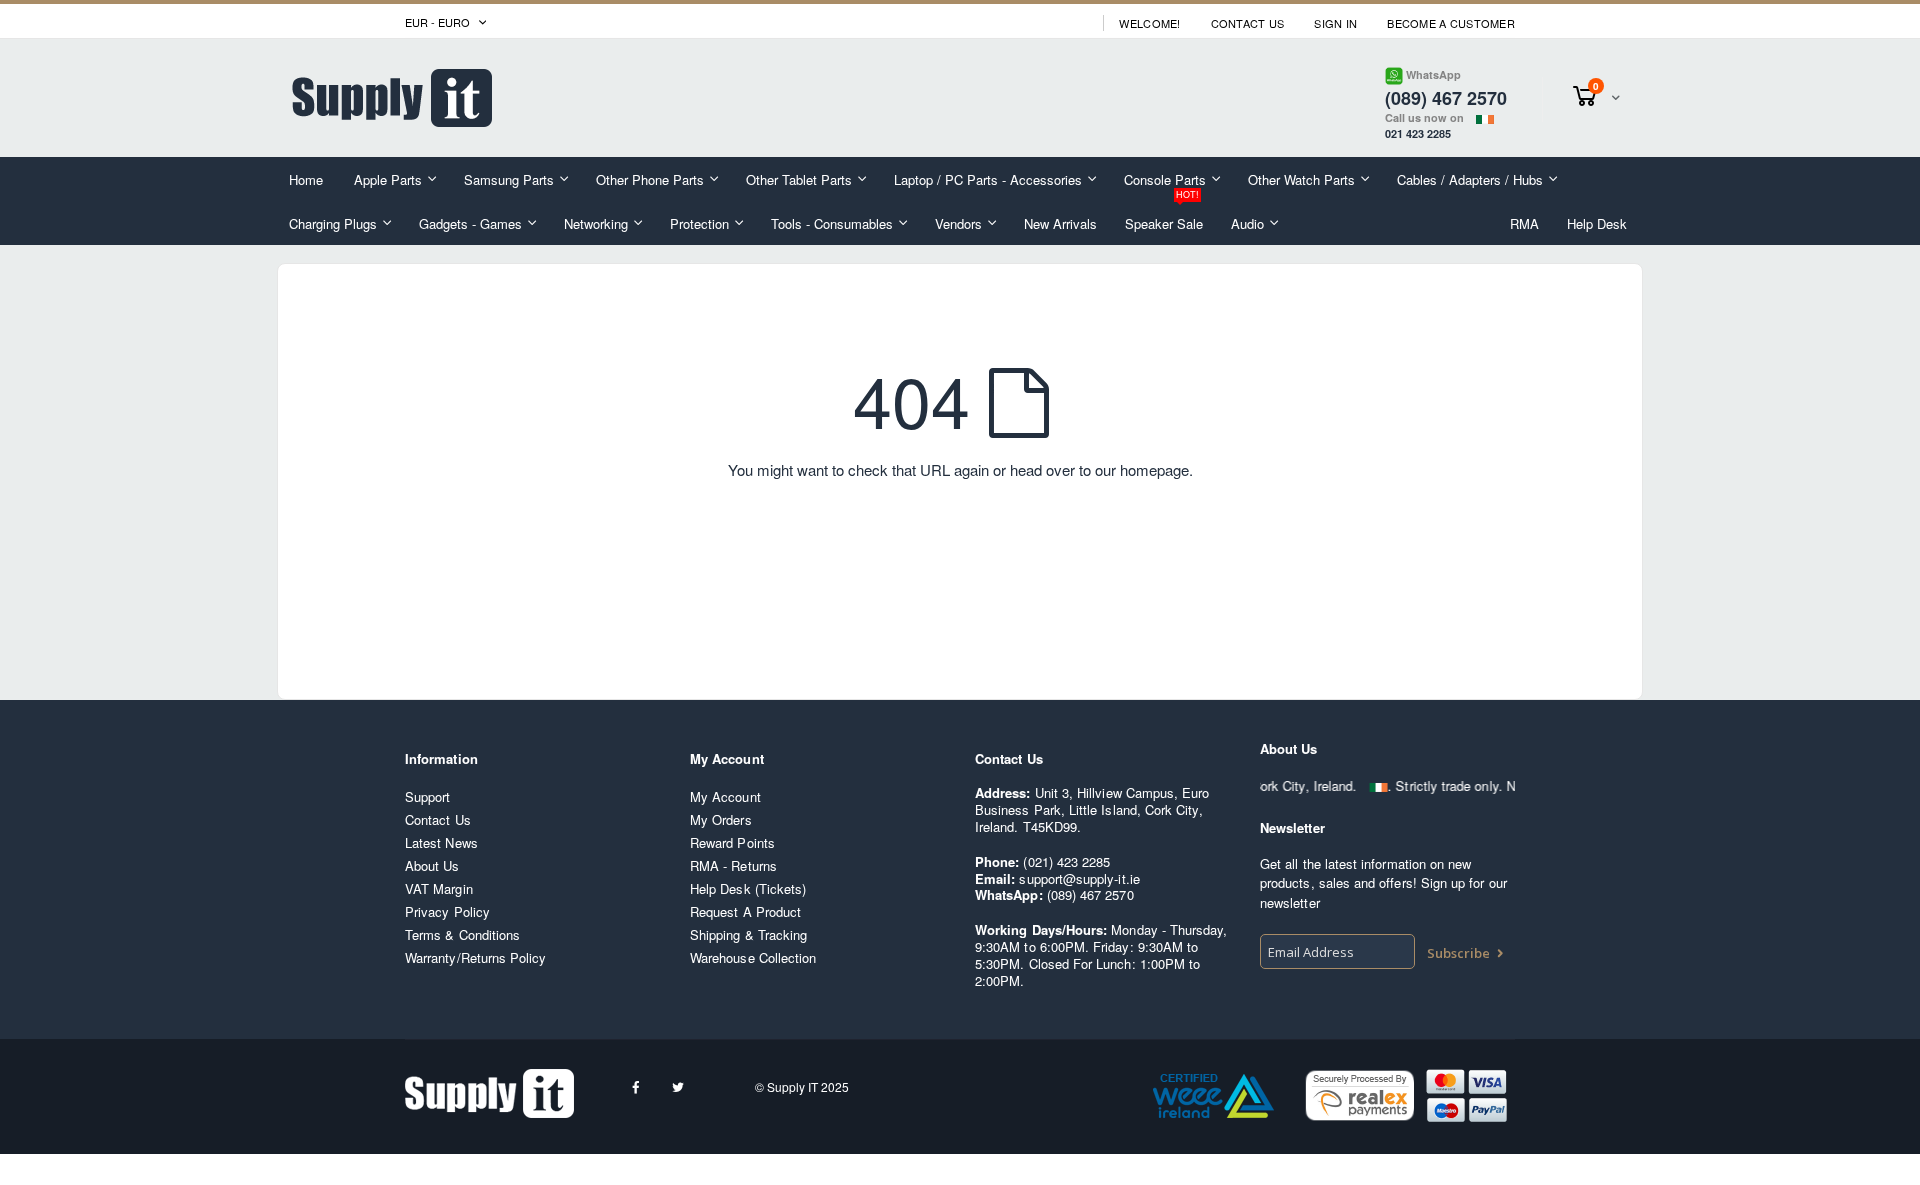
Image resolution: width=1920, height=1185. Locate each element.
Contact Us (1248, 23)
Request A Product (745, 911)
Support (427, 796)
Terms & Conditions (462, 934)
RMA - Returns (733, 865)
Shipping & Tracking (748, 934)
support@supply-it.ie (1079, 878)
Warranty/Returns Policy (476, 957)
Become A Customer (1451, 23)
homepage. (1156, 469)
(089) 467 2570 (1090, 894)
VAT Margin (439, 888)
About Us (432, 865)
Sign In (1335, 23)
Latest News (441, 842)
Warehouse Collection (753, 957)
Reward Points (732, 842)
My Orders (721, 819)
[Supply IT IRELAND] (392, 98)
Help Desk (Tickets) (748, 888)
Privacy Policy (447, 911)
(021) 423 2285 (1066, 861)
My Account (725, 796)
